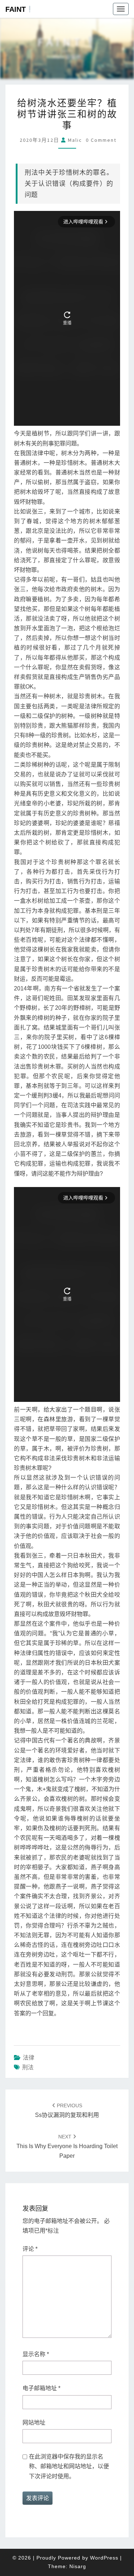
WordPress (104, 2558)
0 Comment (101, 140)
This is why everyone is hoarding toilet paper (67, 2146)
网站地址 (34, 2423)
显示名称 (36, 2354)
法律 (29, 2058)
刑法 (28, 2067)
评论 (30, 2249)
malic (75, 140)
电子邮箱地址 (41, 2388)
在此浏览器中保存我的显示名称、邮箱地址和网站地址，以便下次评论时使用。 (69, 2466)
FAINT (16, 9)
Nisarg (78, 2566)
